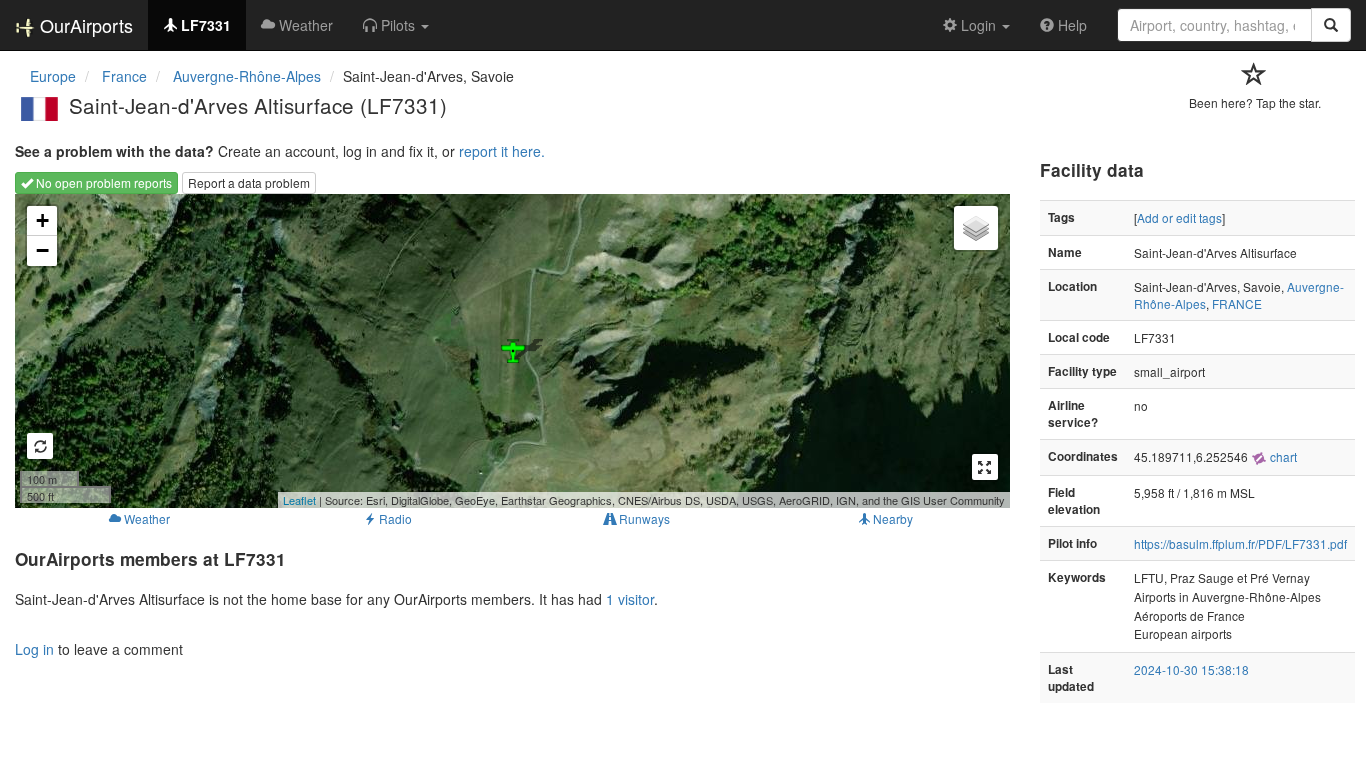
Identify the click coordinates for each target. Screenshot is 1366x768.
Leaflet (299, 500)
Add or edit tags (1179, 217)
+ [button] (42, 220)
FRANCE (1237, 303)
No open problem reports (102, 182)
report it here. (502, 151)
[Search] (1331, 25)
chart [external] (1282, 456)
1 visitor (630, 599)
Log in (34, 649)
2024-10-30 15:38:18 (1191, 669)
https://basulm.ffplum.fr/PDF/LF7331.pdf (1240, 543)
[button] (396, 25)
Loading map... (510, 351)
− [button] (42, 250)
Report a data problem (249, 182)
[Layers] (976, 228)
